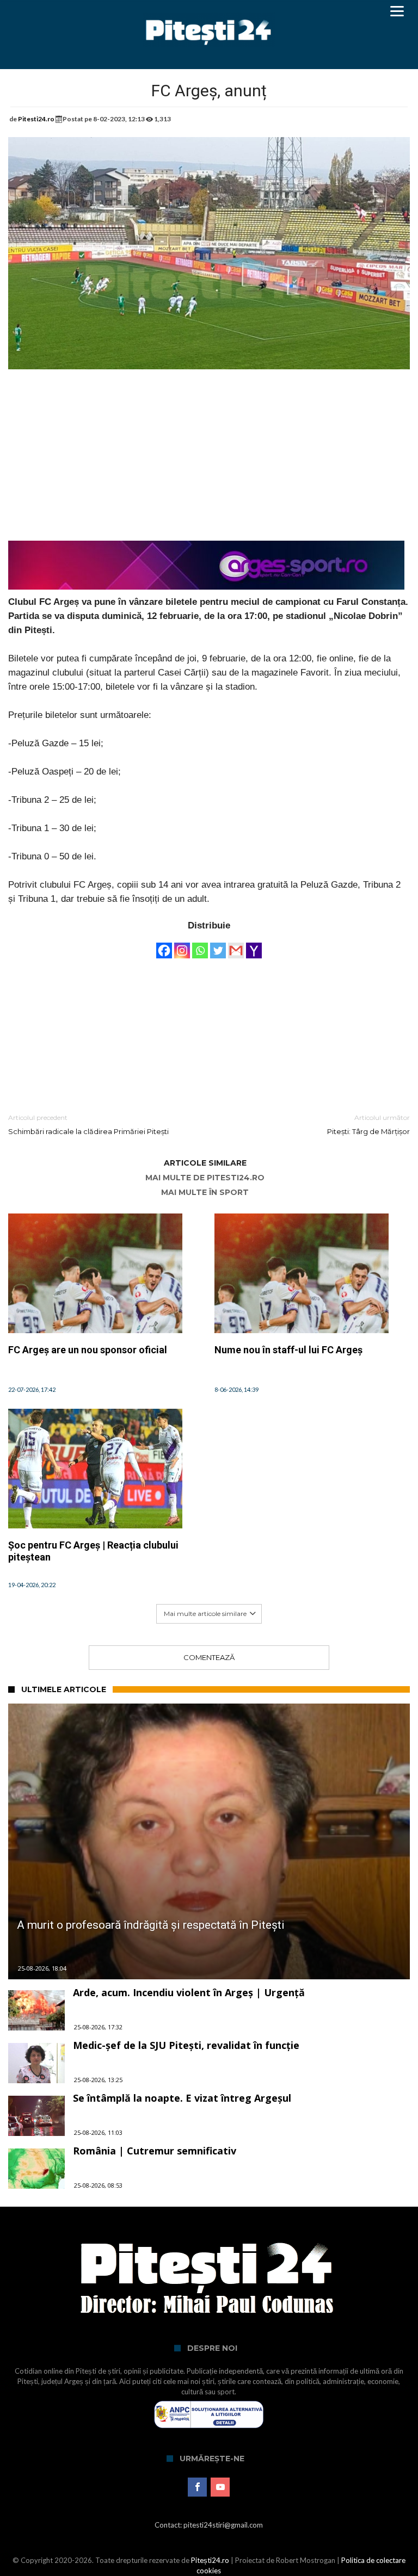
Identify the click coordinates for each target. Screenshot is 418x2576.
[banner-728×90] (206, 546)
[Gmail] (236, 945)
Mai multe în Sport (205, 1193)
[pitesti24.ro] (209, 12)
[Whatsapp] (200, 945)
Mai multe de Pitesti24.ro (205, 1178)
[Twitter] (218, 945)
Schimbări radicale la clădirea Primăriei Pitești (88, 1125)
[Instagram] (182, 945)
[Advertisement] (209, 462)
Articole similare (205, 1163)
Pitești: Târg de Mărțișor (368, 1125)
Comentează (209, 1657)
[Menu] (397, 11)
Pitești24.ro (210, 2560)
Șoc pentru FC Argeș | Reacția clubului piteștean (93, 1551)
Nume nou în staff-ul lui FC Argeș (288, 1350)
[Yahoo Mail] (254, 945)
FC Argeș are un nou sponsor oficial (88, 1350)
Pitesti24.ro (36, 119)
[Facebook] (164, 945)
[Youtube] (220, 2487)
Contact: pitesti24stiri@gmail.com (209, 2525)
